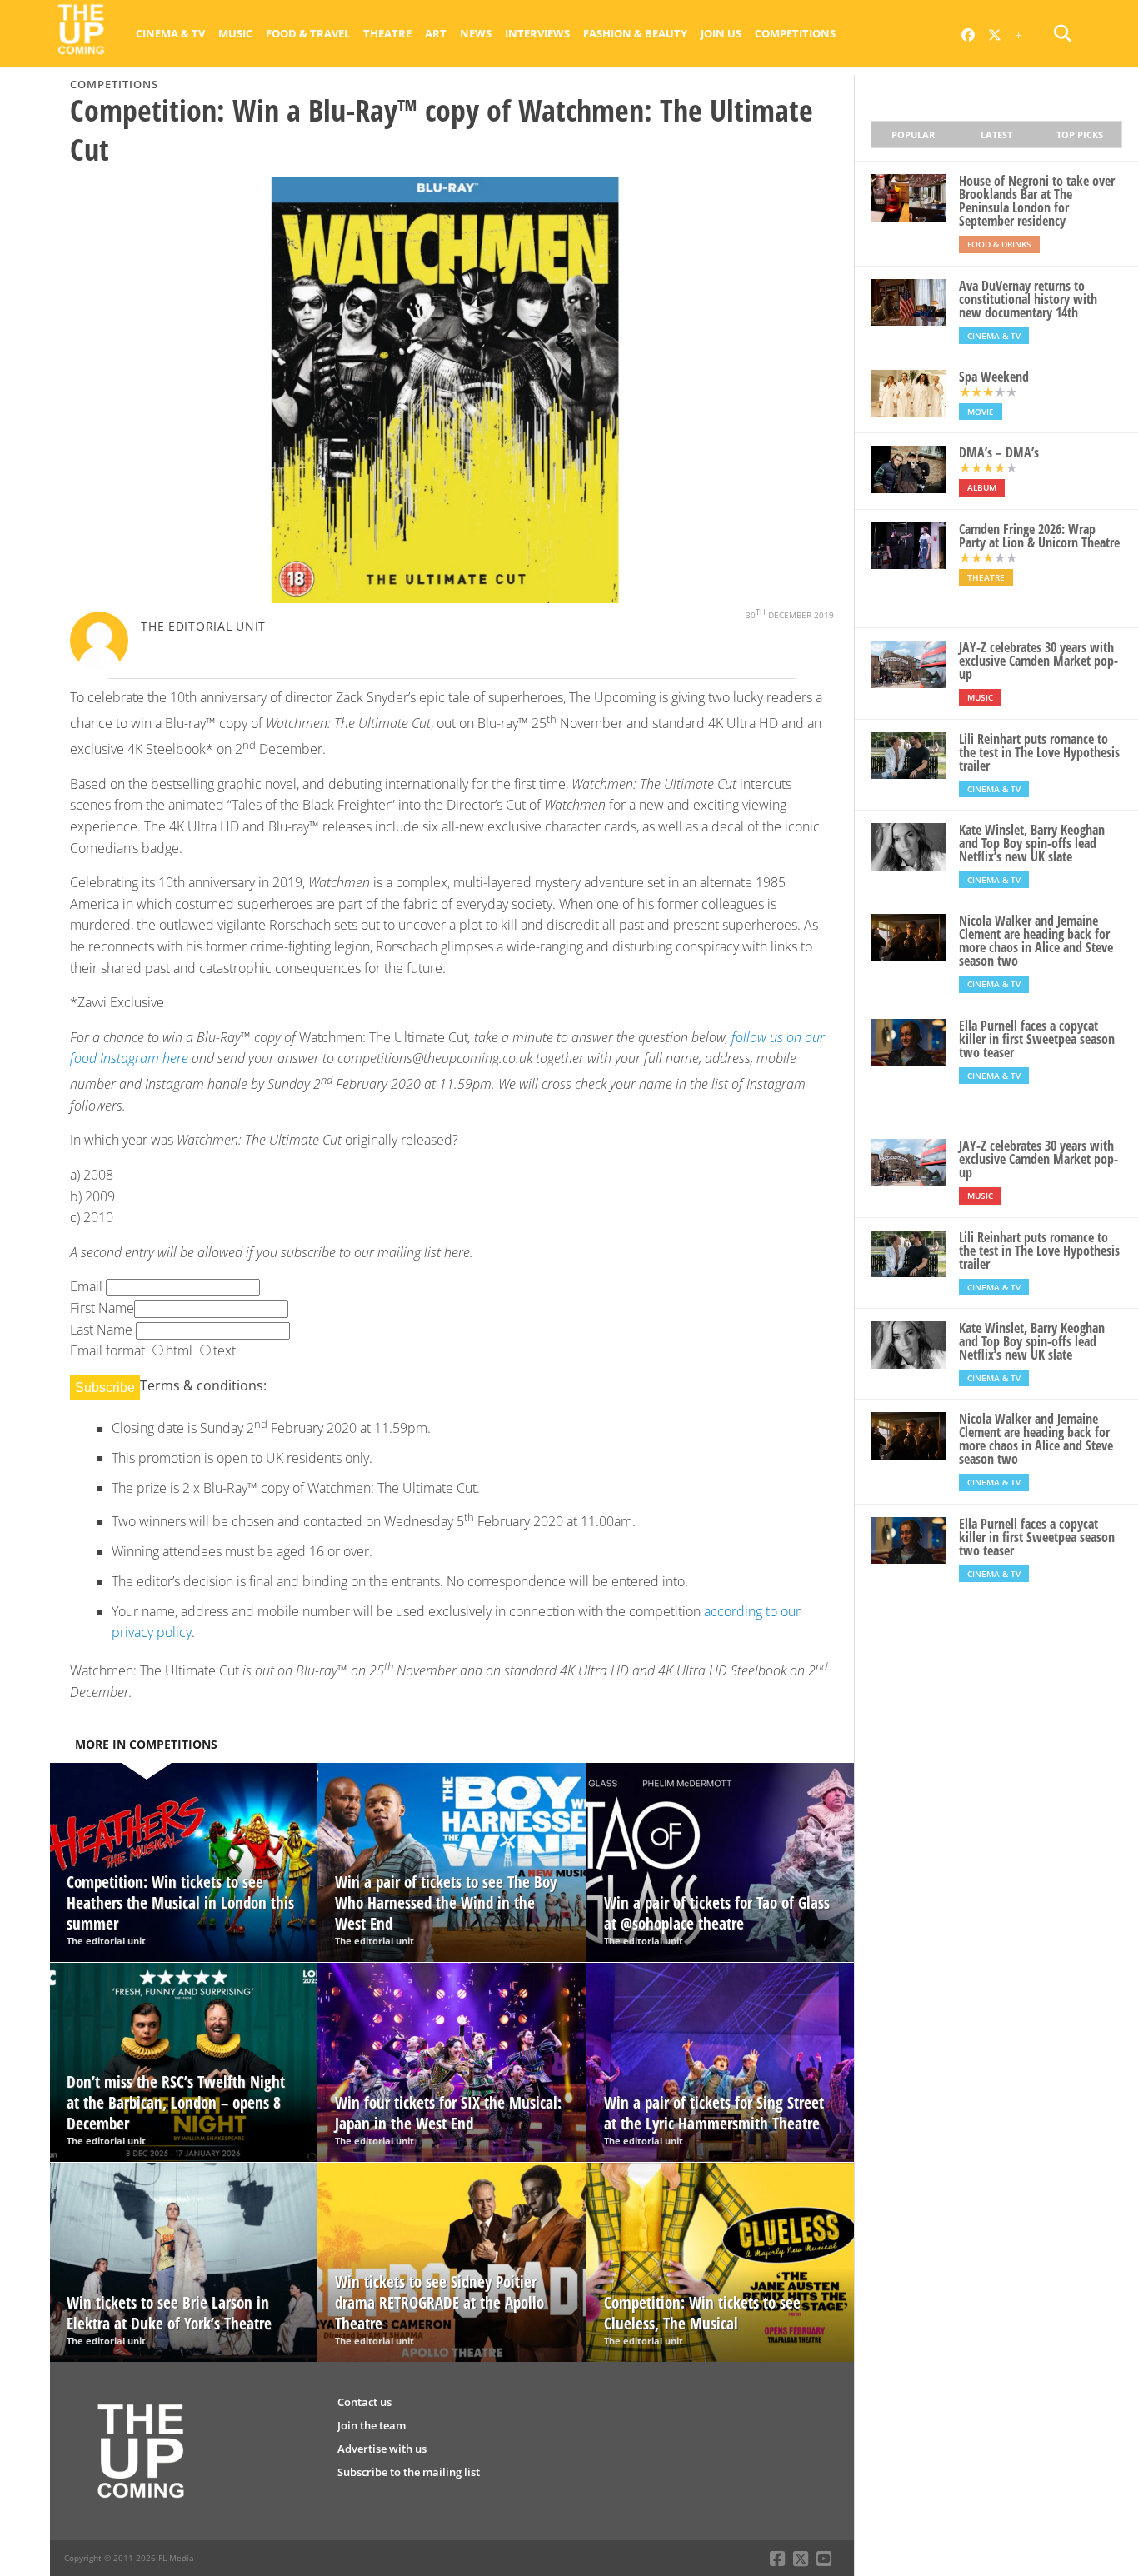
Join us (721, 33)
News (476, 33)
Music (235, 33)
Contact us (364, 2402)
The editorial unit (203, 626)
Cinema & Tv (170, 33)
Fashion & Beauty (635, 33)
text (225, 1350)
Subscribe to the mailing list (409, 2472)
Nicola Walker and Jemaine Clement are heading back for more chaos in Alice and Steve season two (1036, 941)
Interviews (537, 33)
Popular (913, 135)
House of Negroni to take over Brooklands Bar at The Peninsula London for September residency (1037, 201)
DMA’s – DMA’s (999, 452)
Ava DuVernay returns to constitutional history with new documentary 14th (1028, 299)
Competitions (795, 33)
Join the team (372, 2425)
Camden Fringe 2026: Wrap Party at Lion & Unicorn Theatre (1039, 536)
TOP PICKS (1080, 135)
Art (436, 33)
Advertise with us (382, 2449)
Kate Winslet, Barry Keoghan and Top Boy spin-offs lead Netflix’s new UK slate (1032, 843)
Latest (996, 135)
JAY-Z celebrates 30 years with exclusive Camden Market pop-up (1038, 661)
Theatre (387, 33)
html (179, 1350)
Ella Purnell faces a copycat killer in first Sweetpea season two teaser (1037, 1039)
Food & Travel (308, 33)
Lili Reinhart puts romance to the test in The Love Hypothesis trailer (1039, 752)
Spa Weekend (994, 377)
